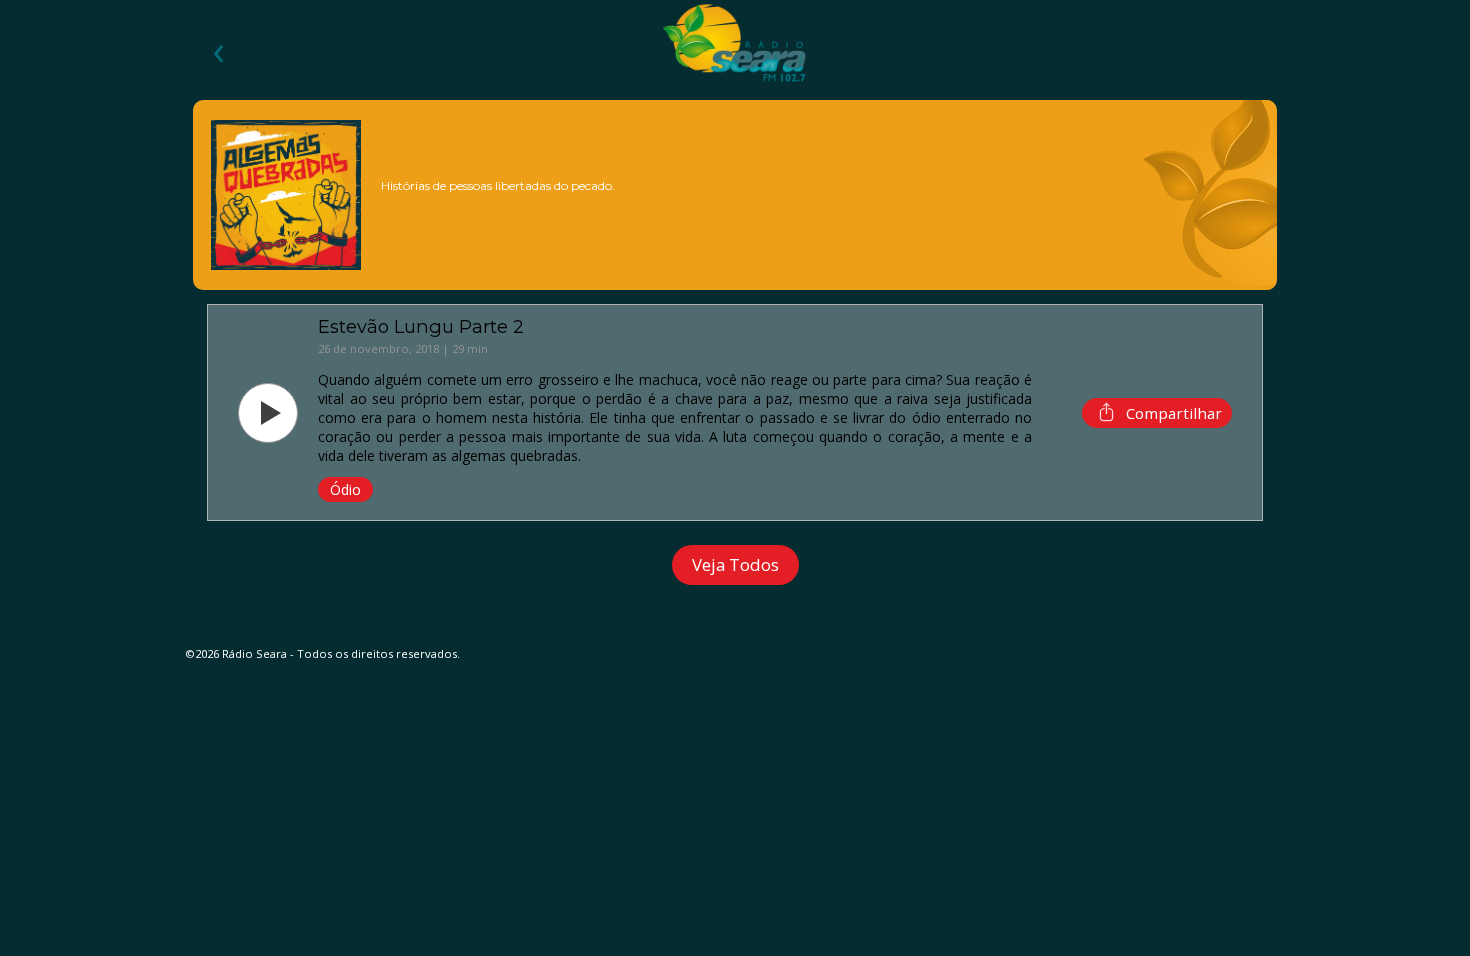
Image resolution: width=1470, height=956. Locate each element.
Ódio (345, 489)
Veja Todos (735, 564)
